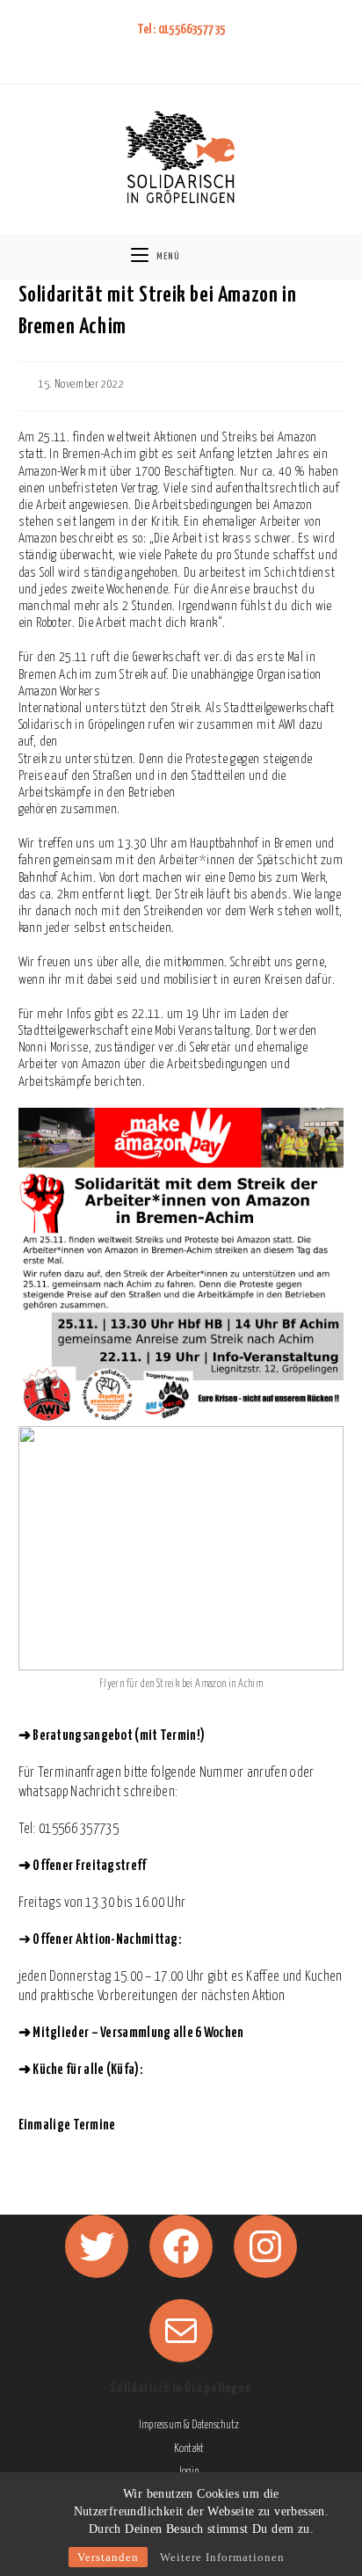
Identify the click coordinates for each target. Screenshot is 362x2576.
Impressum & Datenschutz (189, 2425)
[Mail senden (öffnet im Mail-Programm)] (213, 52)
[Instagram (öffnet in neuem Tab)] (190, 52)
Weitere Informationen (222, 2557)
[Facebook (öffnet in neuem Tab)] (167, 52)
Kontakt (189, 2449)
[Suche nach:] (227, 256)
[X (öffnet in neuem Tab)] (146, 52)
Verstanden (108, 2557)
